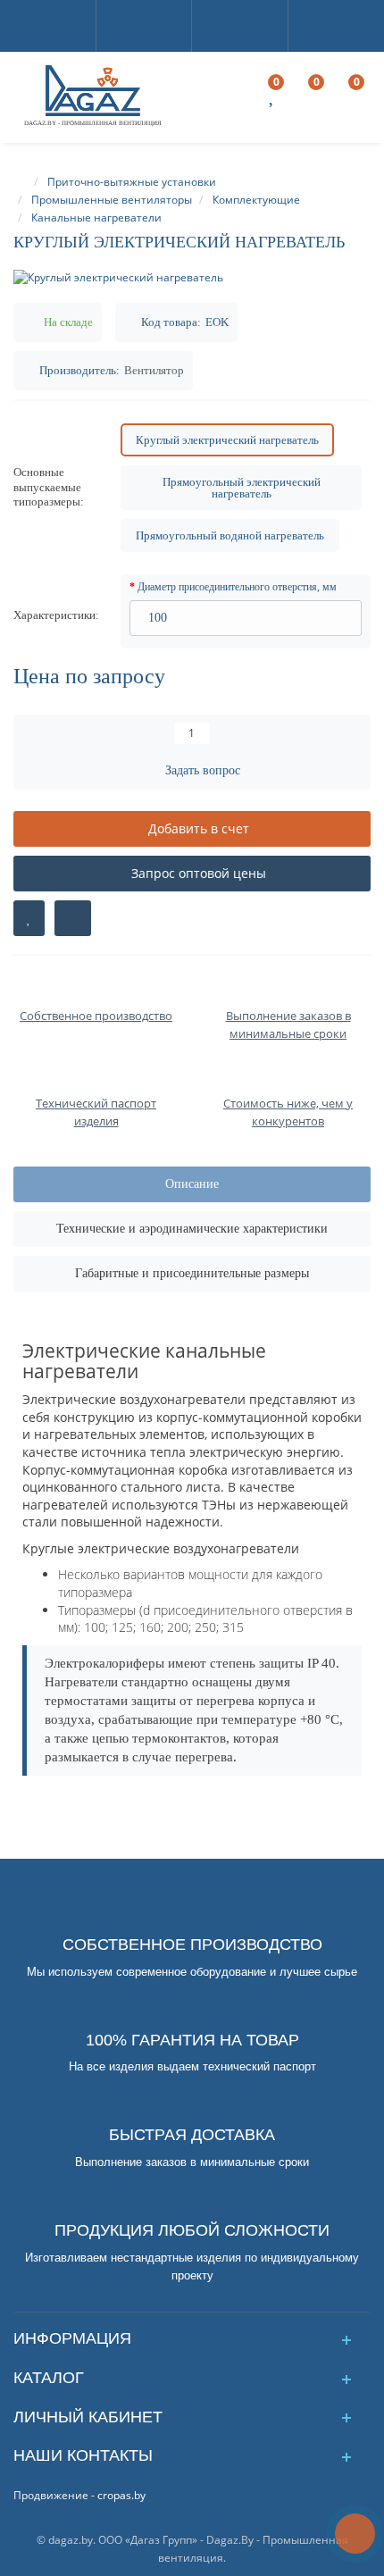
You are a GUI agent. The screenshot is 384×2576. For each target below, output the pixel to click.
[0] (273, 98)
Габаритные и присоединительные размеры (192, 1273)
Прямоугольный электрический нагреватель (242, 488)
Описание (192, 1184)
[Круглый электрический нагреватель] (192, 277)
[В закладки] (29, 918)
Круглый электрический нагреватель (227, 440)
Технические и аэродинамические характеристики (192, 1229)
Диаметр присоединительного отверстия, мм (237, 587)
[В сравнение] (73, 918)
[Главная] (21, 182)
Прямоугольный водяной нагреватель (230, 535)
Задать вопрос (203, 770)
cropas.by (121, 2495)
